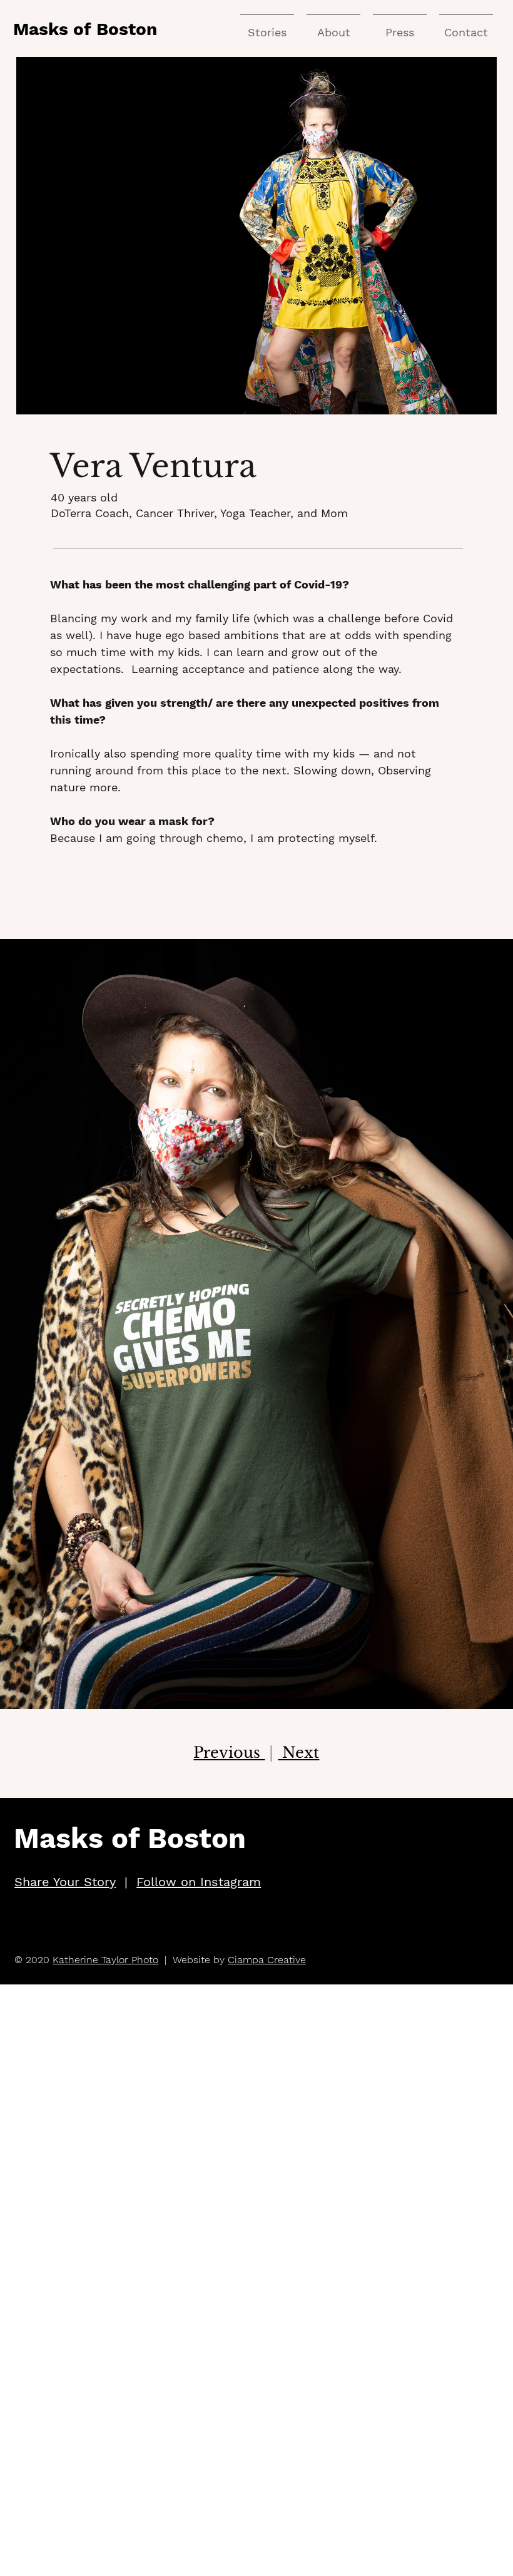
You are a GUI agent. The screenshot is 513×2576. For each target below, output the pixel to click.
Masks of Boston (85, 29)
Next (298, 1752)
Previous (229, 1752)
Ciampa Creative (267, 1960)
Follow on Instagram (199, 1882)
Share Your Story (65, 1882)
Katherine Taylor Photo (105, 1960)
